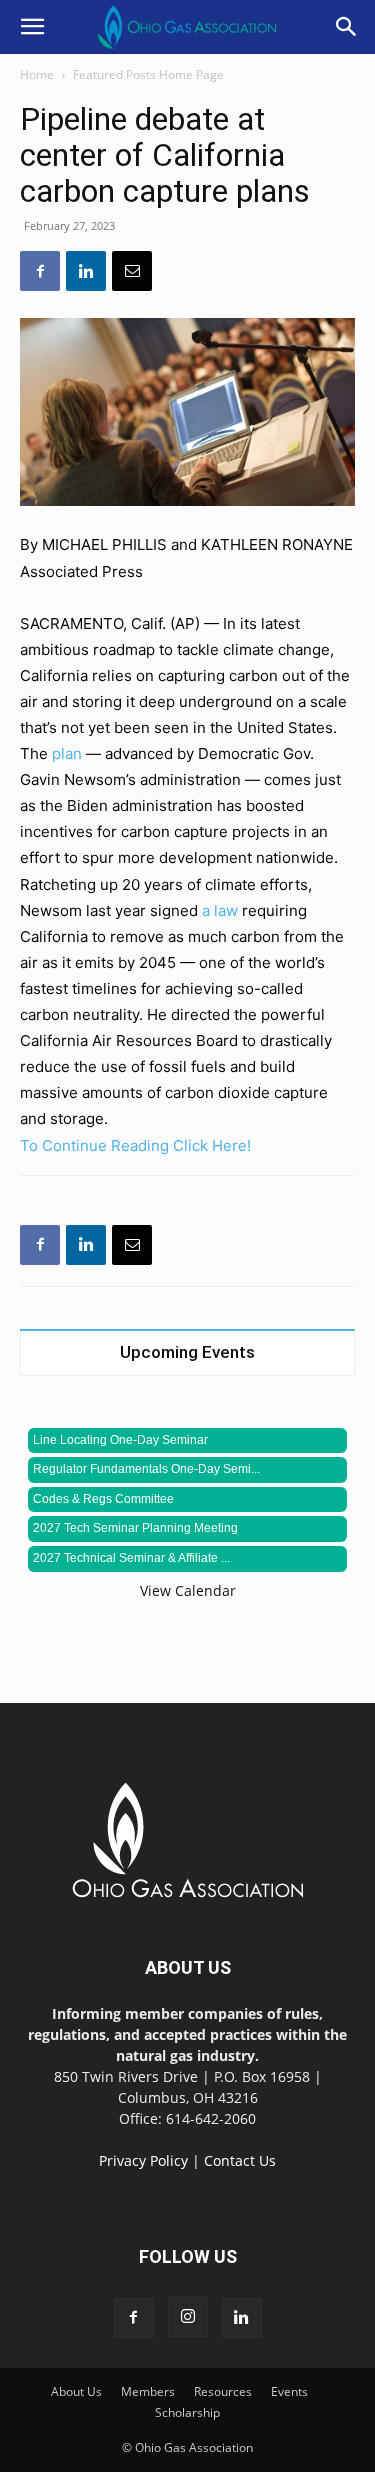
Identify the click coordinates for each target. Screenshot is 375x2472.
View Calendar (188, 1590)
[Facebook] (40, 271)
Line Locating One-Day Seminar (120, 1440)
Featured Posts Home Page (148, 74)
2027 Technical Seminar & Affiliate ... (131, 1558)
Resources (223, 2391)
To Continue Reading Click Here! (135, 1145)
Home (37, 74)
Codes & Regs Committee (103, 1499)
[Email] (132, 271)
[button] (32, 27)
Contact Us (240, 2160)
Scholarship (187, 2412)
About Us (76, 2391)
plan (67, 753)
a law (220, 910)
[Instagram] (188, 2317)
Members (148, 2391)
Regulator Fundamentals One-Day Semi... (146, 1469)
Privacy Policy (143, 2160)
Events (289, 2391)
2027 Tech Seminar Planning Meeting (135, 1528)
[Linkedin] (86, 271)
